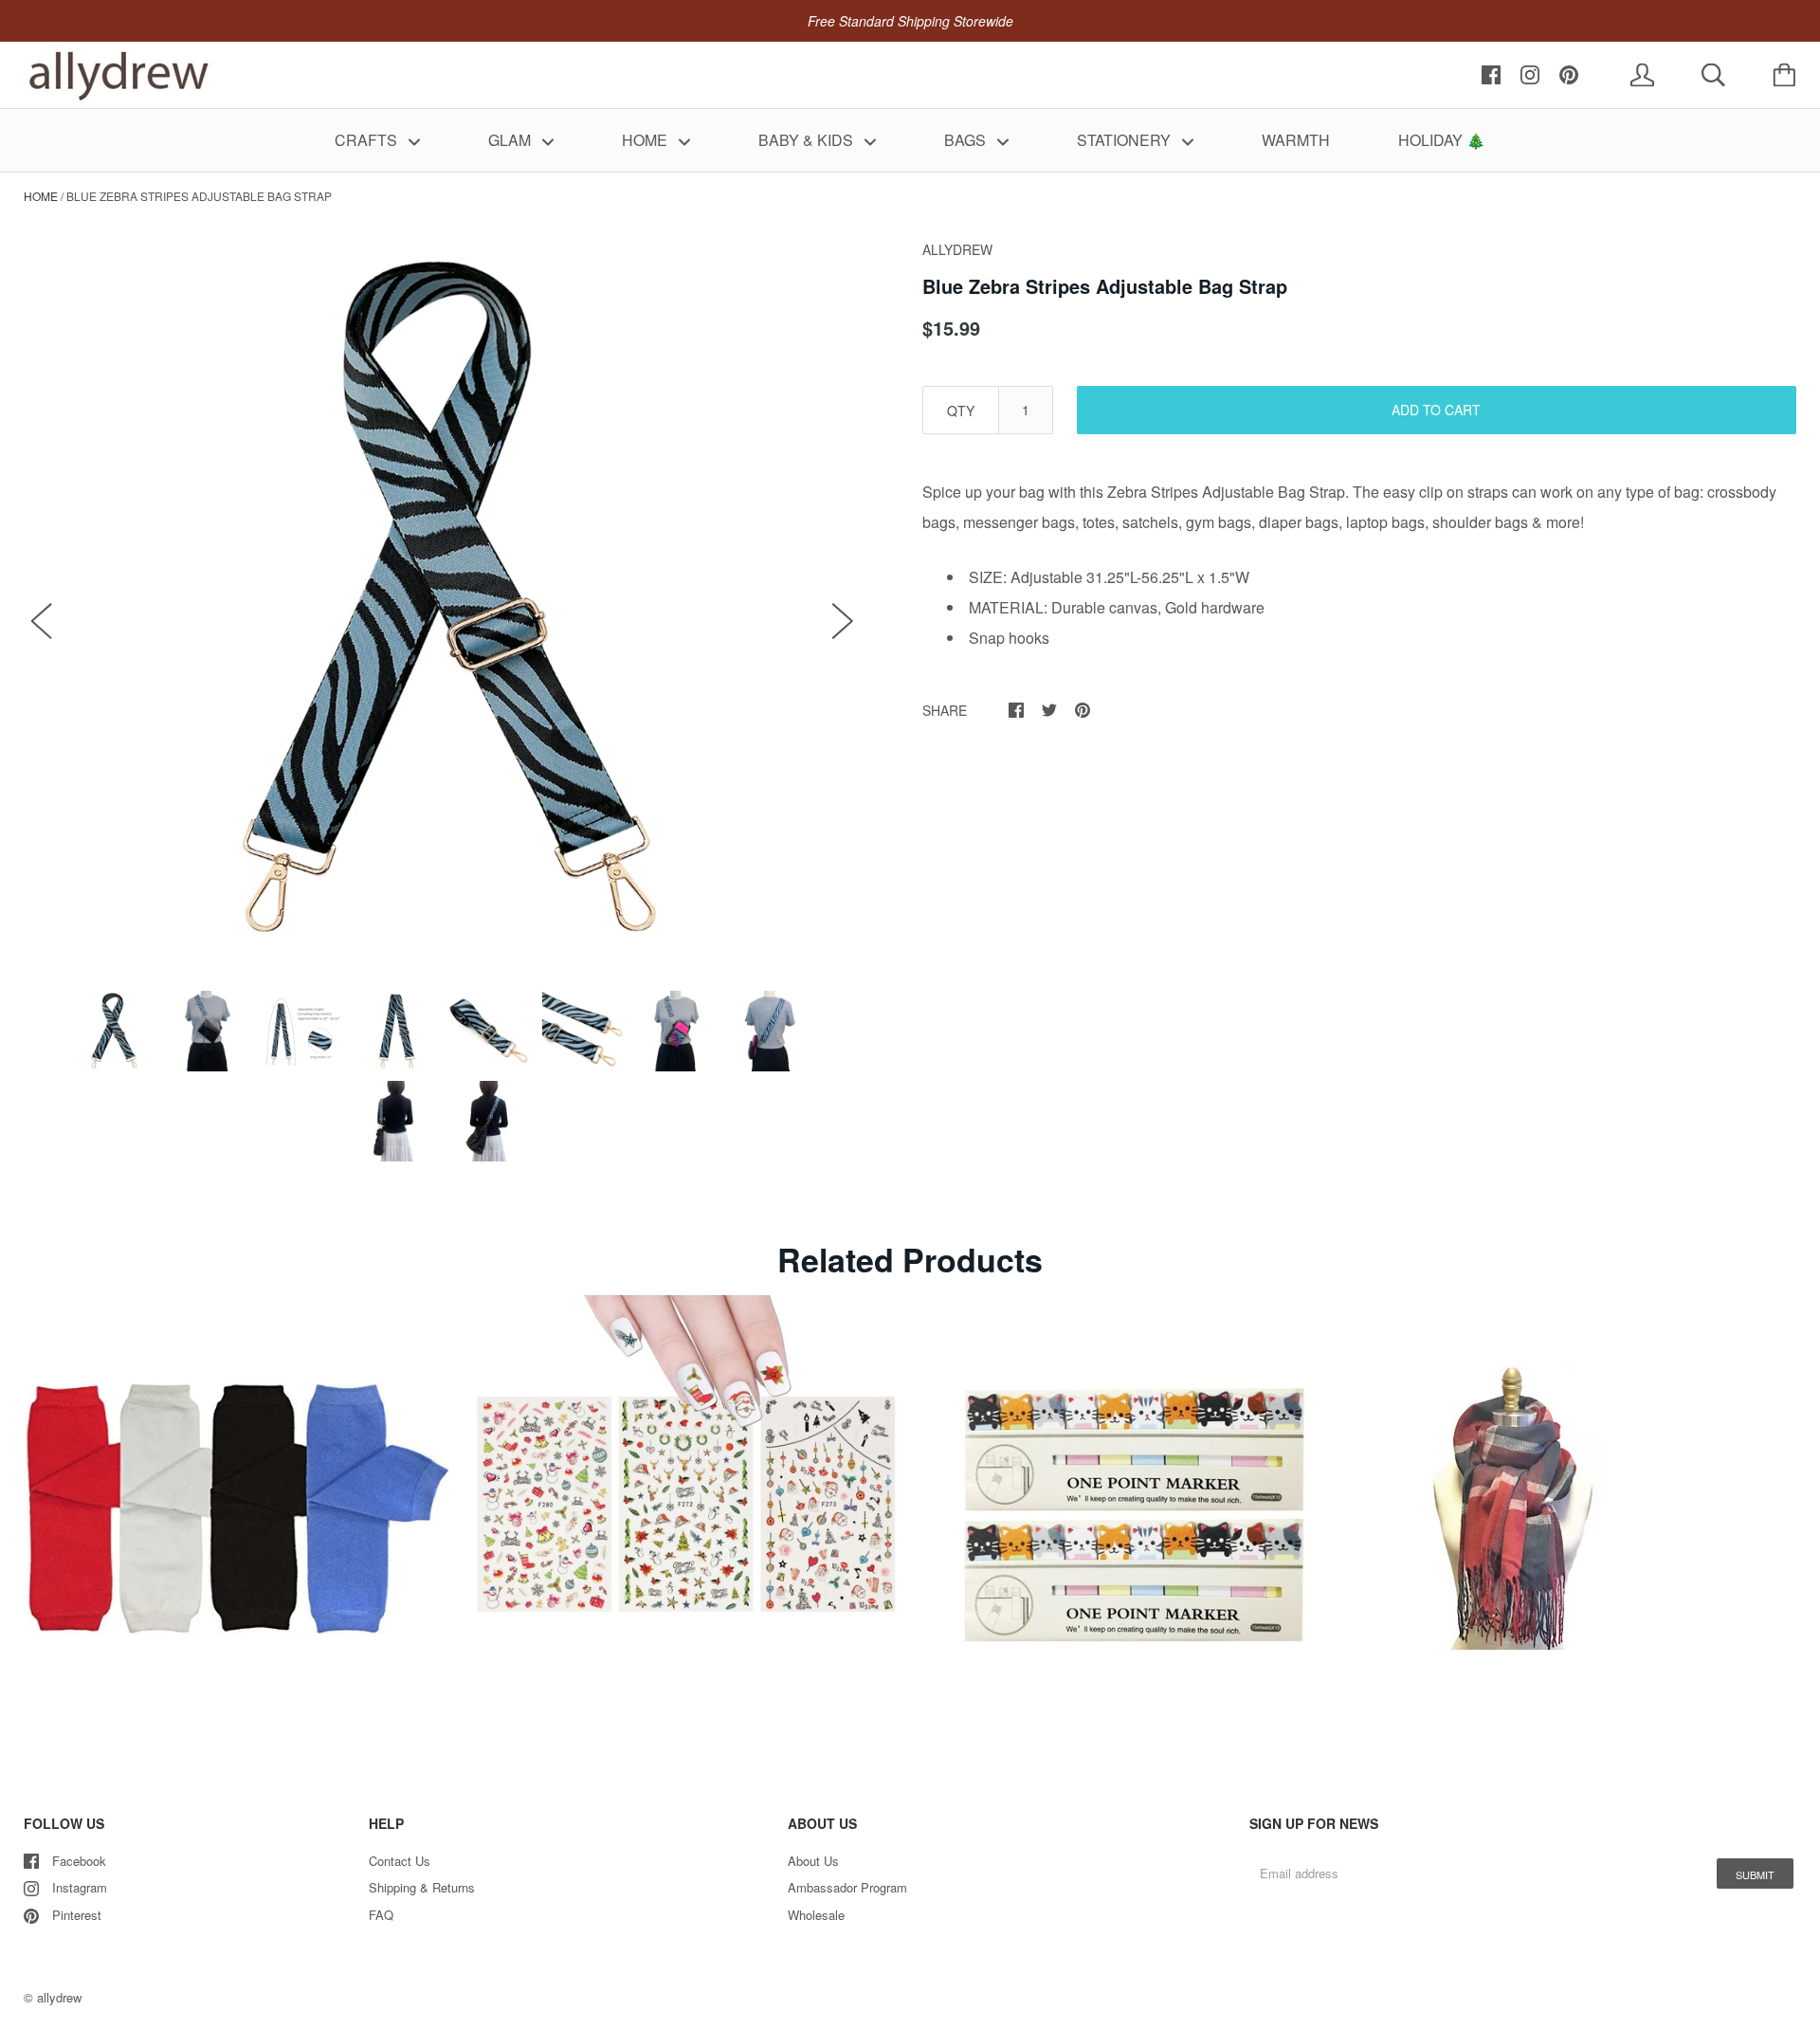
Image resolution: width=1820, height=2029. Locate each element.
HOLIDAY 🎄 (1442, 140)
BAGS (967, 140)
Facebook (79, 1861)
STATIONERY (1126, 140)
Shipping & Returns (422, 1887)
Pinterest (77, 1915)
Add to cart (1436, 410)
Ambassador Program (847, 1887)
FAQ (381, 1915)
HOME (646, 140)
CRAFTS (368, 140)
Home (41, 196)
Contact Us (400, 1861)
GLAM (511, 140)
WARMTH (1296, 140)
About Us (813, 1861)
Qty (961, 411)
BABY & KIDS (808, 140)
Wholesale (816, 1915)
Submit (1755, 1874)
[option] (442, 601)
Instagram (80, 1887)
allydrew (59, 1997)
